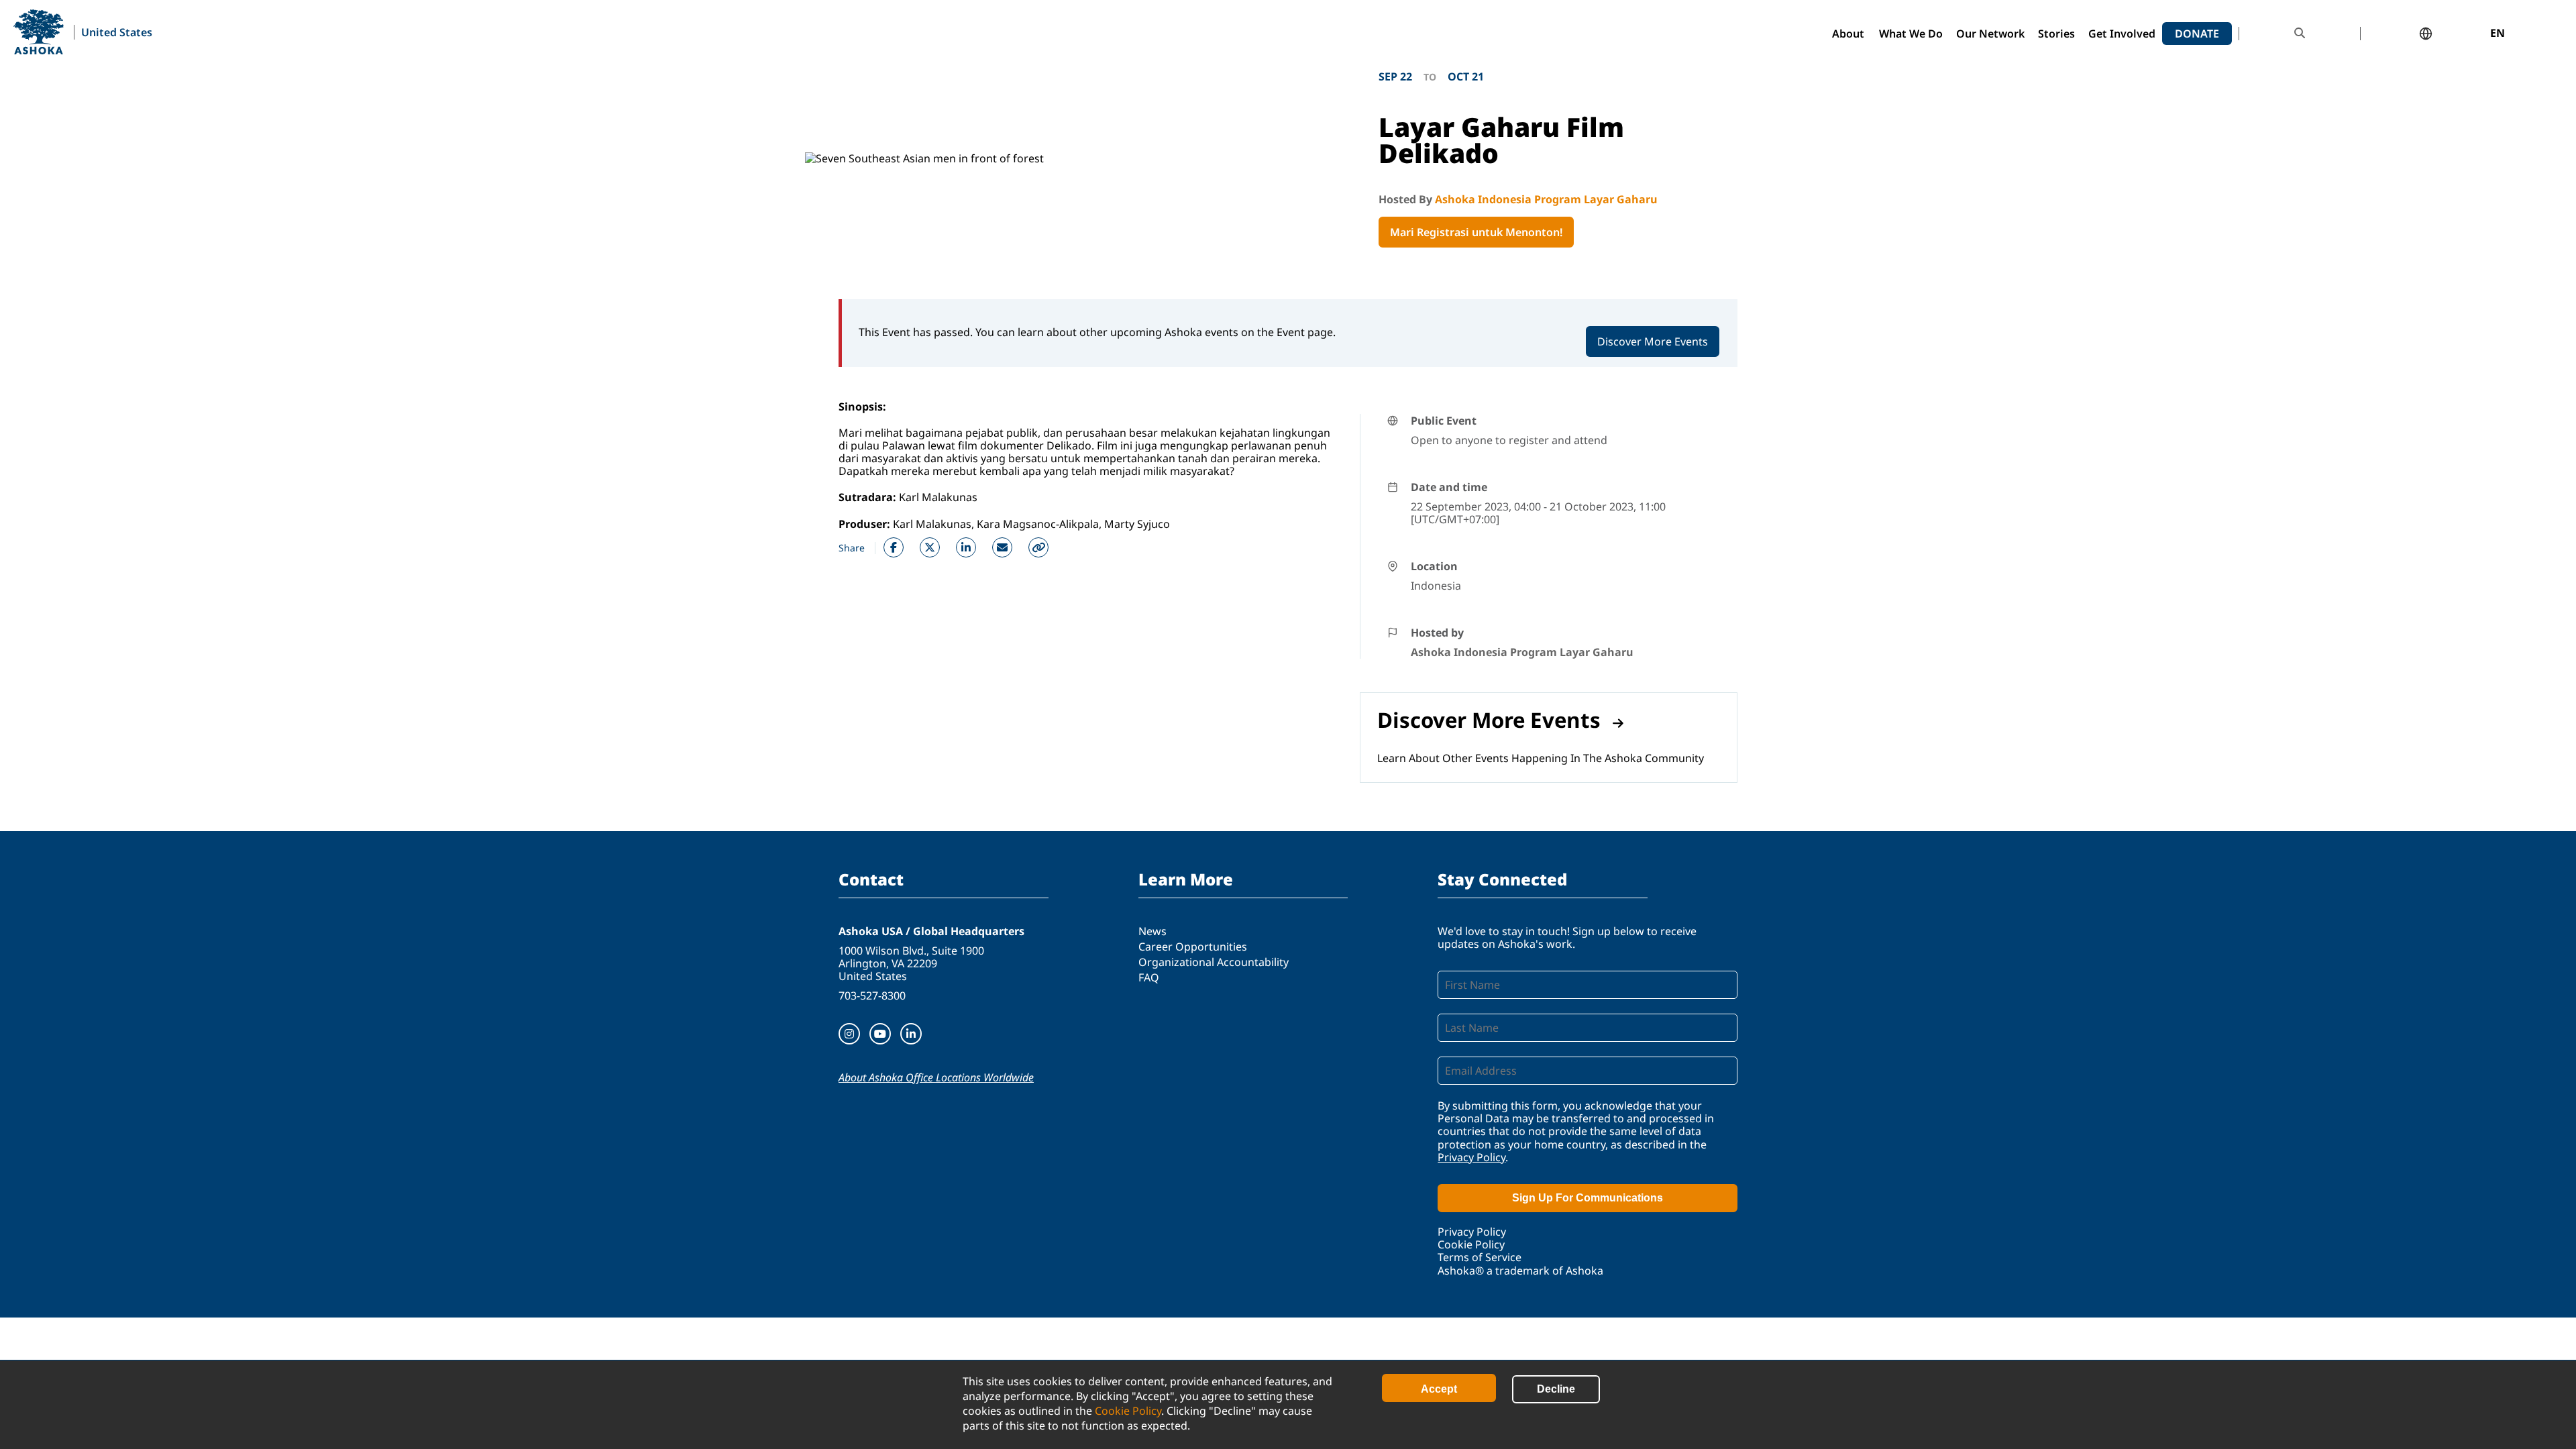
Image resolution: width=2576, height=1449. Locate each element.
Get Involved (2122, 34)
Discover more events (1489, 720)
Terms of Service (1480, 1257)
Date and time (1449, 487)
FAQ (1149, 977)
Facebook (894, 547)
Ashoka (39, 32)
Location (1434, 566)
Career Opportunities (1193, 947)
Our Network (1990, 34)
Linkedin (966, 547)
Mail (1002, 547)
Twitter (930, 547)
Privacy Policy (1471, 1157)
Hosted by (1437, 633)
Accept (1439, 1389)
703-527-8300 (872, 996)
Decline (1556, 1389)
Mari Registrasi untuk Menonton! (1476, 232)
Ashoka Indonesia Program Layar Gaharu (1546, 199)
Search (2300, 33)
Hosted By (1407, 199)
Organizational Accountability (1214, 962)
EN (2498, 34)
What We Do (1911, 34)
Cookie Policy (1128, 1411)
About (1848, 34)
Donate (2197, 34)
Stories (2056, 34)
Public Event (1444, 421)
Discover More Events (1653, 341)
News (1152, 931)
